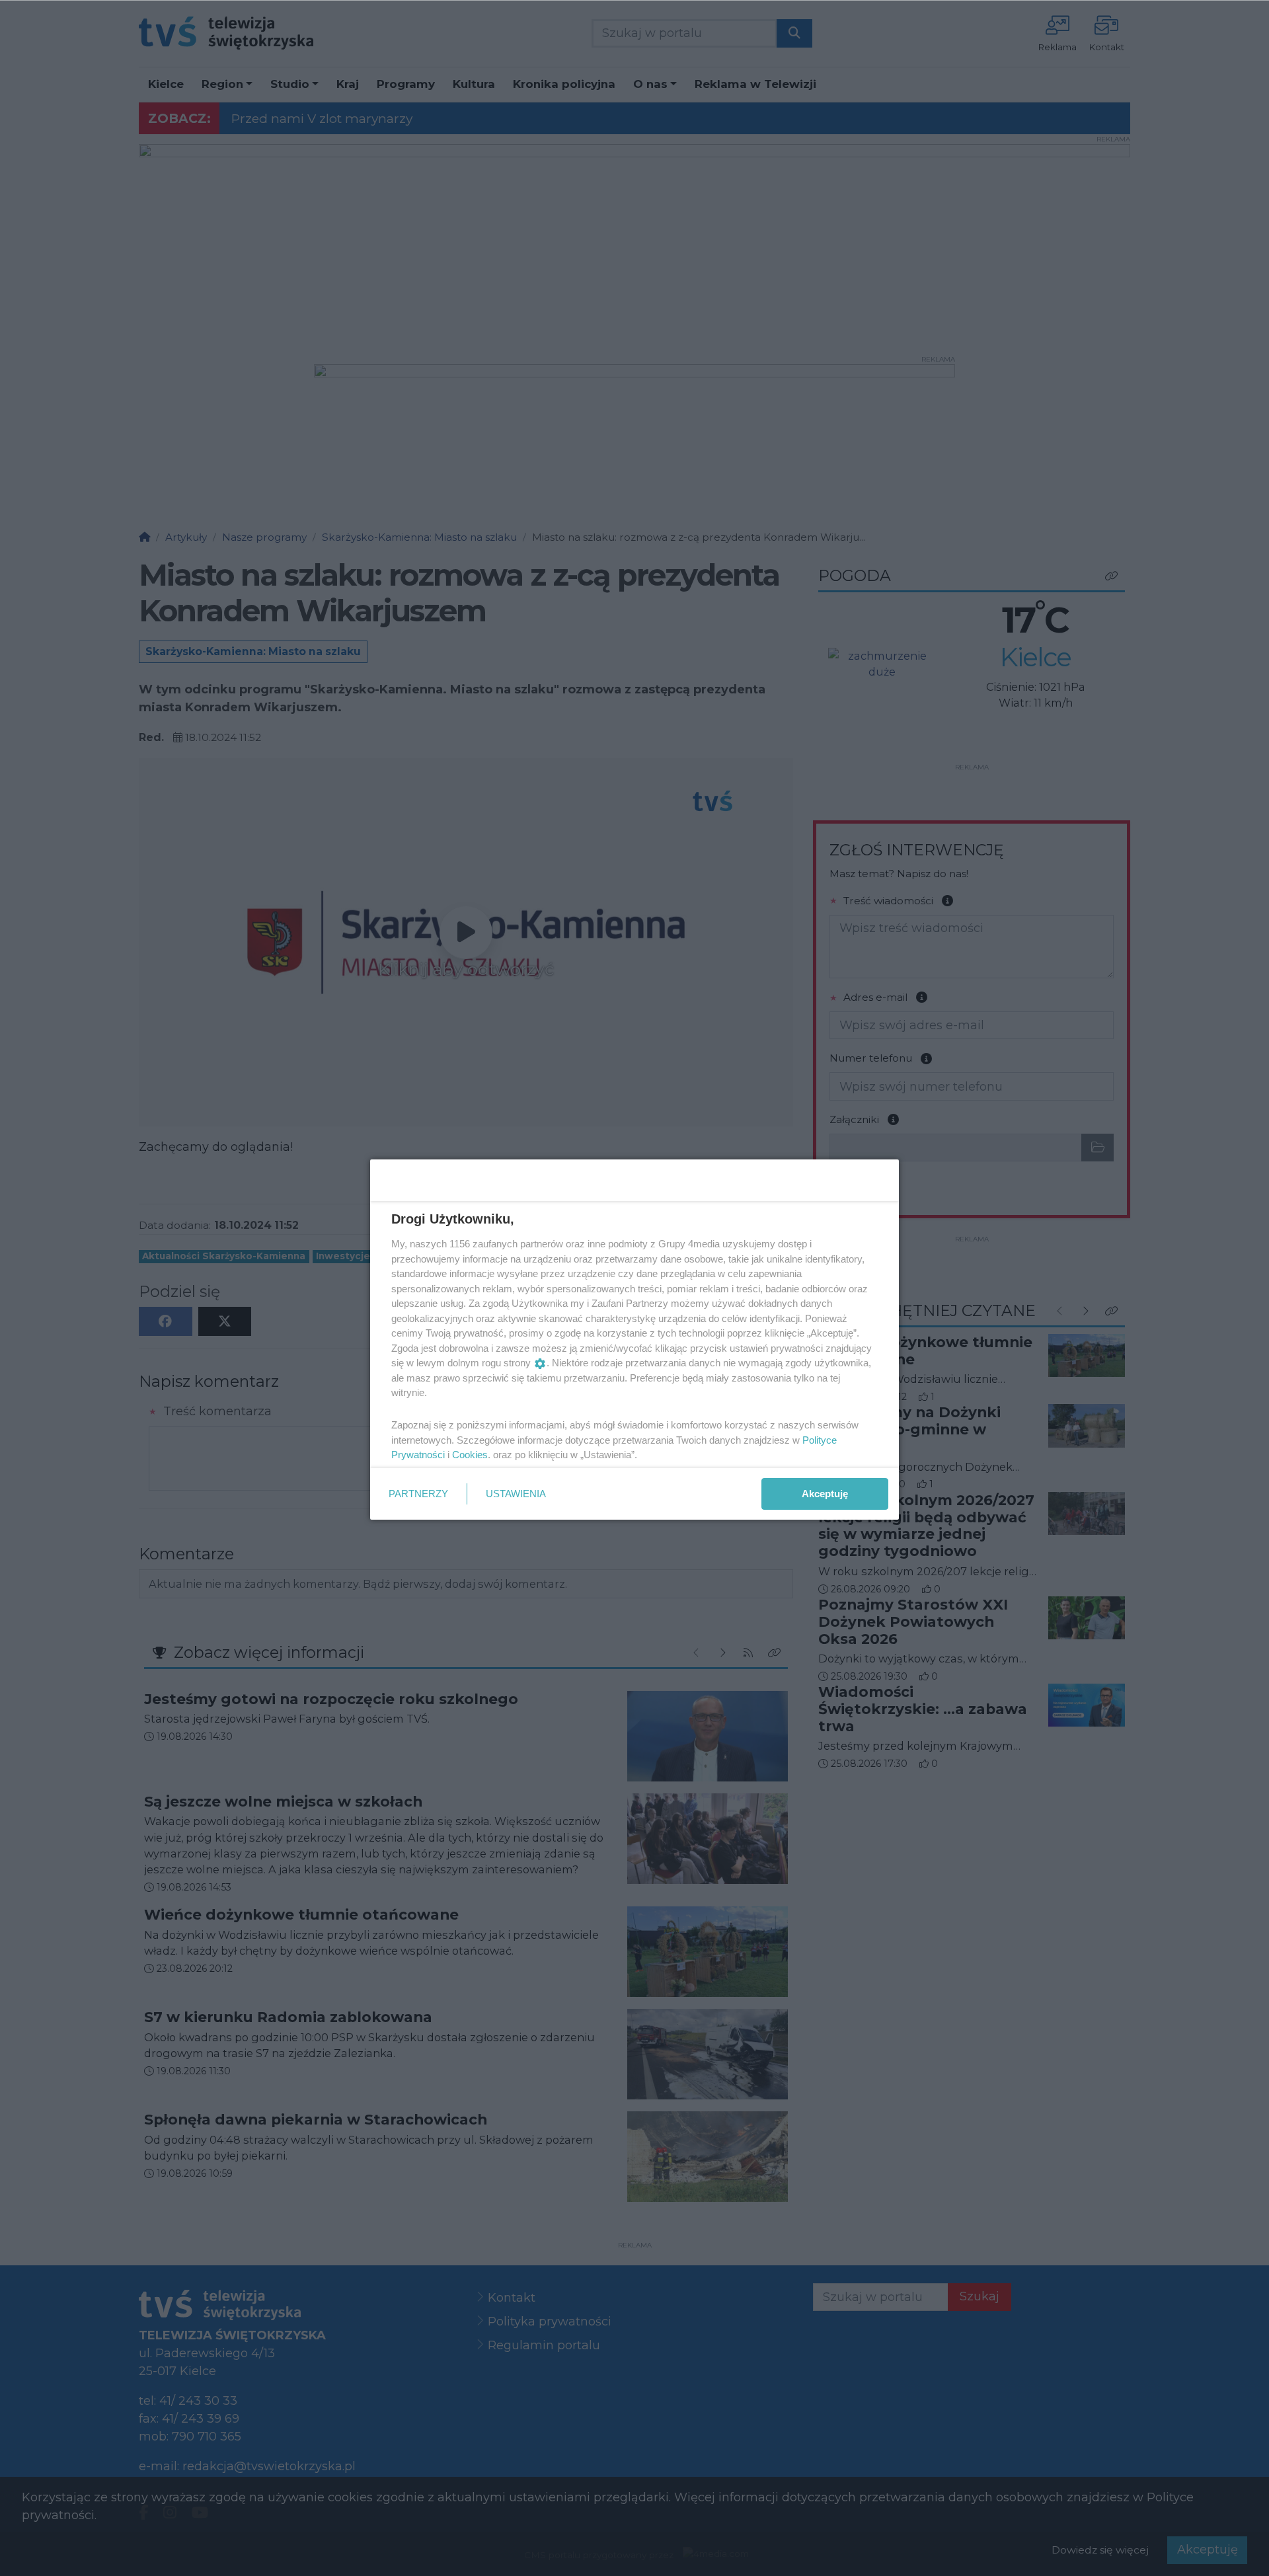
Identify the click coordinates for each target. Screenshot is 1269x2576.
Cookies (470, 1455)
